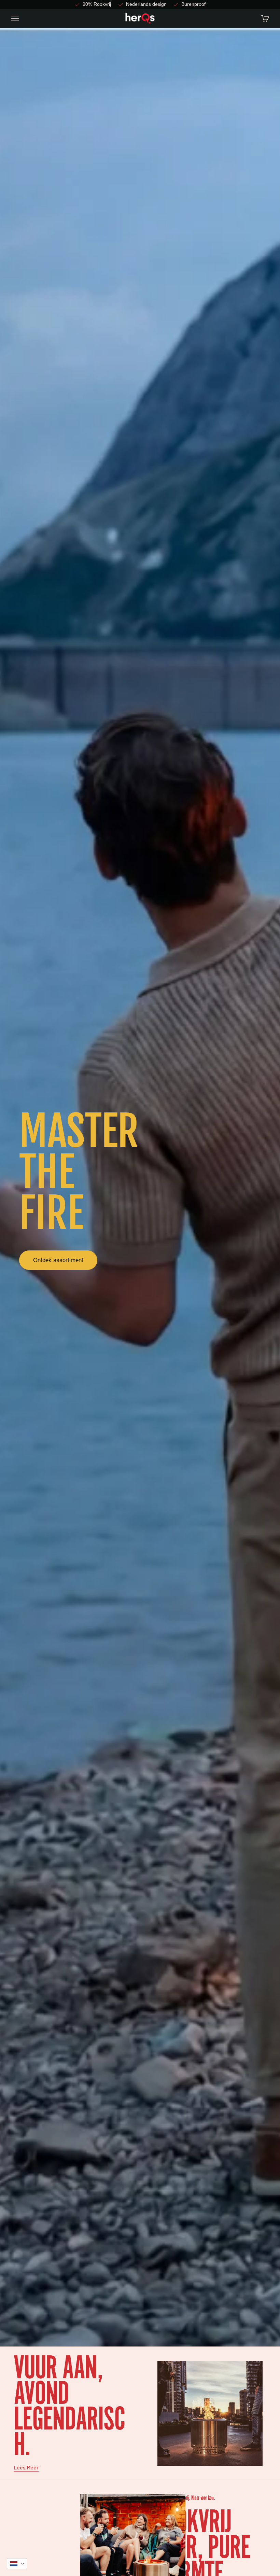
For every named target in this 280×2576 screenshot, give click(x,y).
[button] (17, 2564)
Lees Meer (26, 2467)
